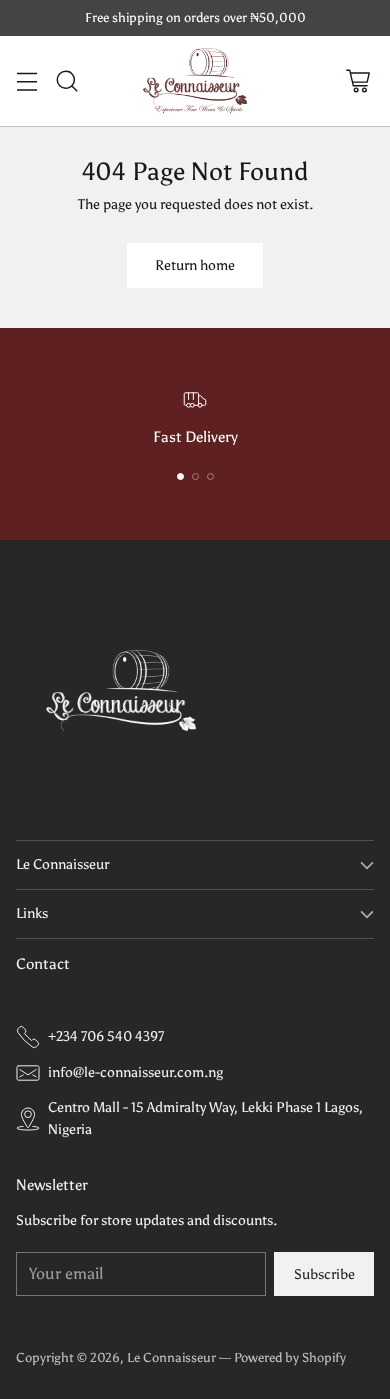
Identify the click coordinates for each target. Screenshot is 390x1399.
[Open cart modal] (357, 80)
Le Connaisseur (171, 1357)
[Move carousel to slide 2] (195, 476)
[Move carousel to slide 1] (180, 476)
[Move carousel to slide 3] (210, 476)
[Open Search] (66, 80)
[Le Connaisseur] (195, 81)
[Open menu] (26, 80)
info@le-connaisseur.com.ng (135, 1072)
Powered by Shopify (290, 1357)
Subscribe (324, 1274)
